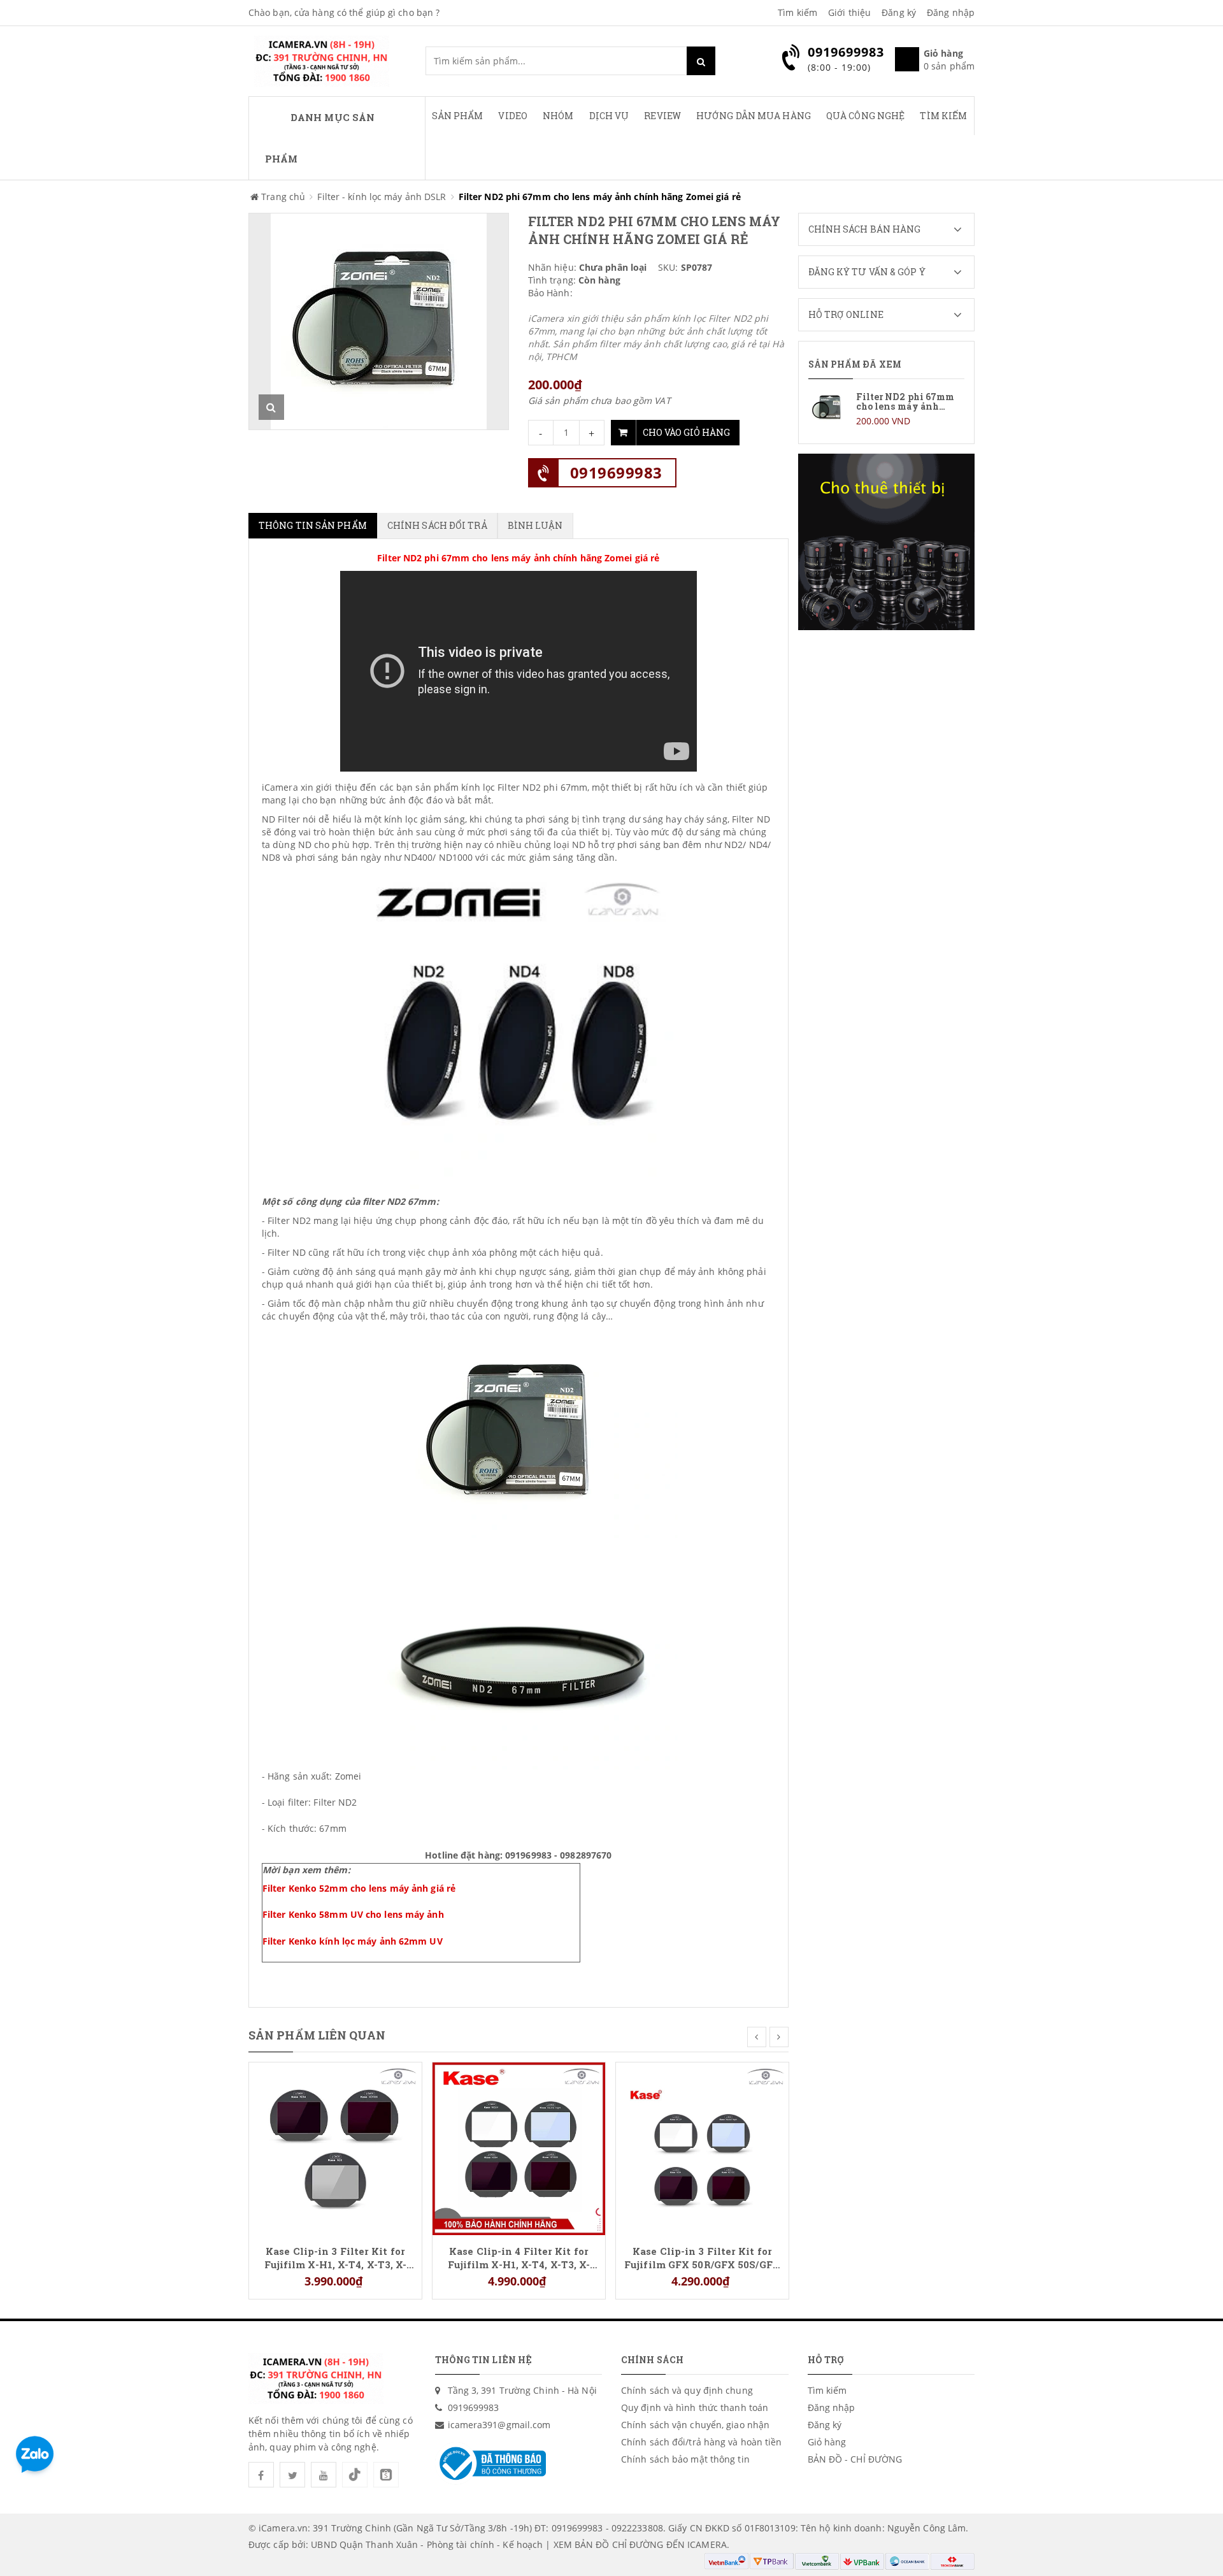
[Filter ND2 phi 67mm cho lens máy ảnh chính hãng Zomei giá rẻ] (887, 408)
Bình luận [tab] (535, 525)
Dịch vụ (609, 116)
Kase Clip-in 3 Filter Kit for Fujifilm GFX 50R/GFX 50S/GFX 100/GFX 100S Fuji (702, 2257)
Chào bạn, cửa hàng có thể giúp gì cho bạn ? (344, 12)
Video (513, 116)
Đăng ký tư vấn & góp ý (867, 272)
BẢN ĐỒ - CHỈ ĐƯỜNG (855, 2459)
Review (662, 116)
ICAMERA (707, 2544)
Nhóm (558, 116)
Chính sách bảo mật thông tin (685, 2459)
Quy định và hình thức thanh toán (695, 2407)
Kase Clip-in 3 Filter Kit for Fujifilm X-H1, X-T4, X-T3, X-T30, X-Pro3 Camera (336, 2257)
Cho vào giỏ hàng (686, 432)
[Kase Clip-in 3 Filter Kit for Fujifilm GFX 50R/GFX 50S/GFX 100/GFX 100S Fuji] (702, 2148)
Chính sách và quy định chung (687, 2390)
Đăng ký (899, 12)
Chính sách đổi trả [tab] (437, 525)
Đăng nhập (951, 12)
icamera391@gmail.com (499, 2425)
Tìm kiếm (797, 12)
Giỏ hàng (827, 2442)
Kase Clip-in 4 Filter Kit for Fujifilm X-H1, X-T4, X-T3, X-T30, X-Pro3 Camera (519, 2257)
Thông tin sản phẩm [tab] (313, 525)
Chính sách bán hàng (865, 229)
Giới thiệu (849, 12)
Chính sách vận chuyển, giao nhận (695, 2425)
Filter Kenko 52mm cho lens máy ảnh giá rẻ (359, 1888)
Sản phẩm (458, 116)
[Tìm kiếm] (701, 61)
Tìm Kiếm (943, 116)
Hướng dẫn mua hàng (754, 116)
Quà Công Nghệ (865, 116)
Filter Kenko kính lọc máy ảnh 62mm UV (353, 1941)
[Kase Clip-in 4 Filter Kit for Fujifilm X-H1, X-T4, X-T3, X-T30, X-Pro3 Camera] (519, 2148)
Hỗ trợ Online (846, 314)
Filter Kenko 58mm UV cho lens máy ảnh (353, 1914)
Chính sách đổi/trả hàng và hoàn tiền (702, 2442)
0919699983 (616, 472)
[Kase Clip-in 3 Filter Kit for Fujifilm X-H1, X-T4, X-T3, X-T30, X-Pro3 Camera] (335, 2148)
